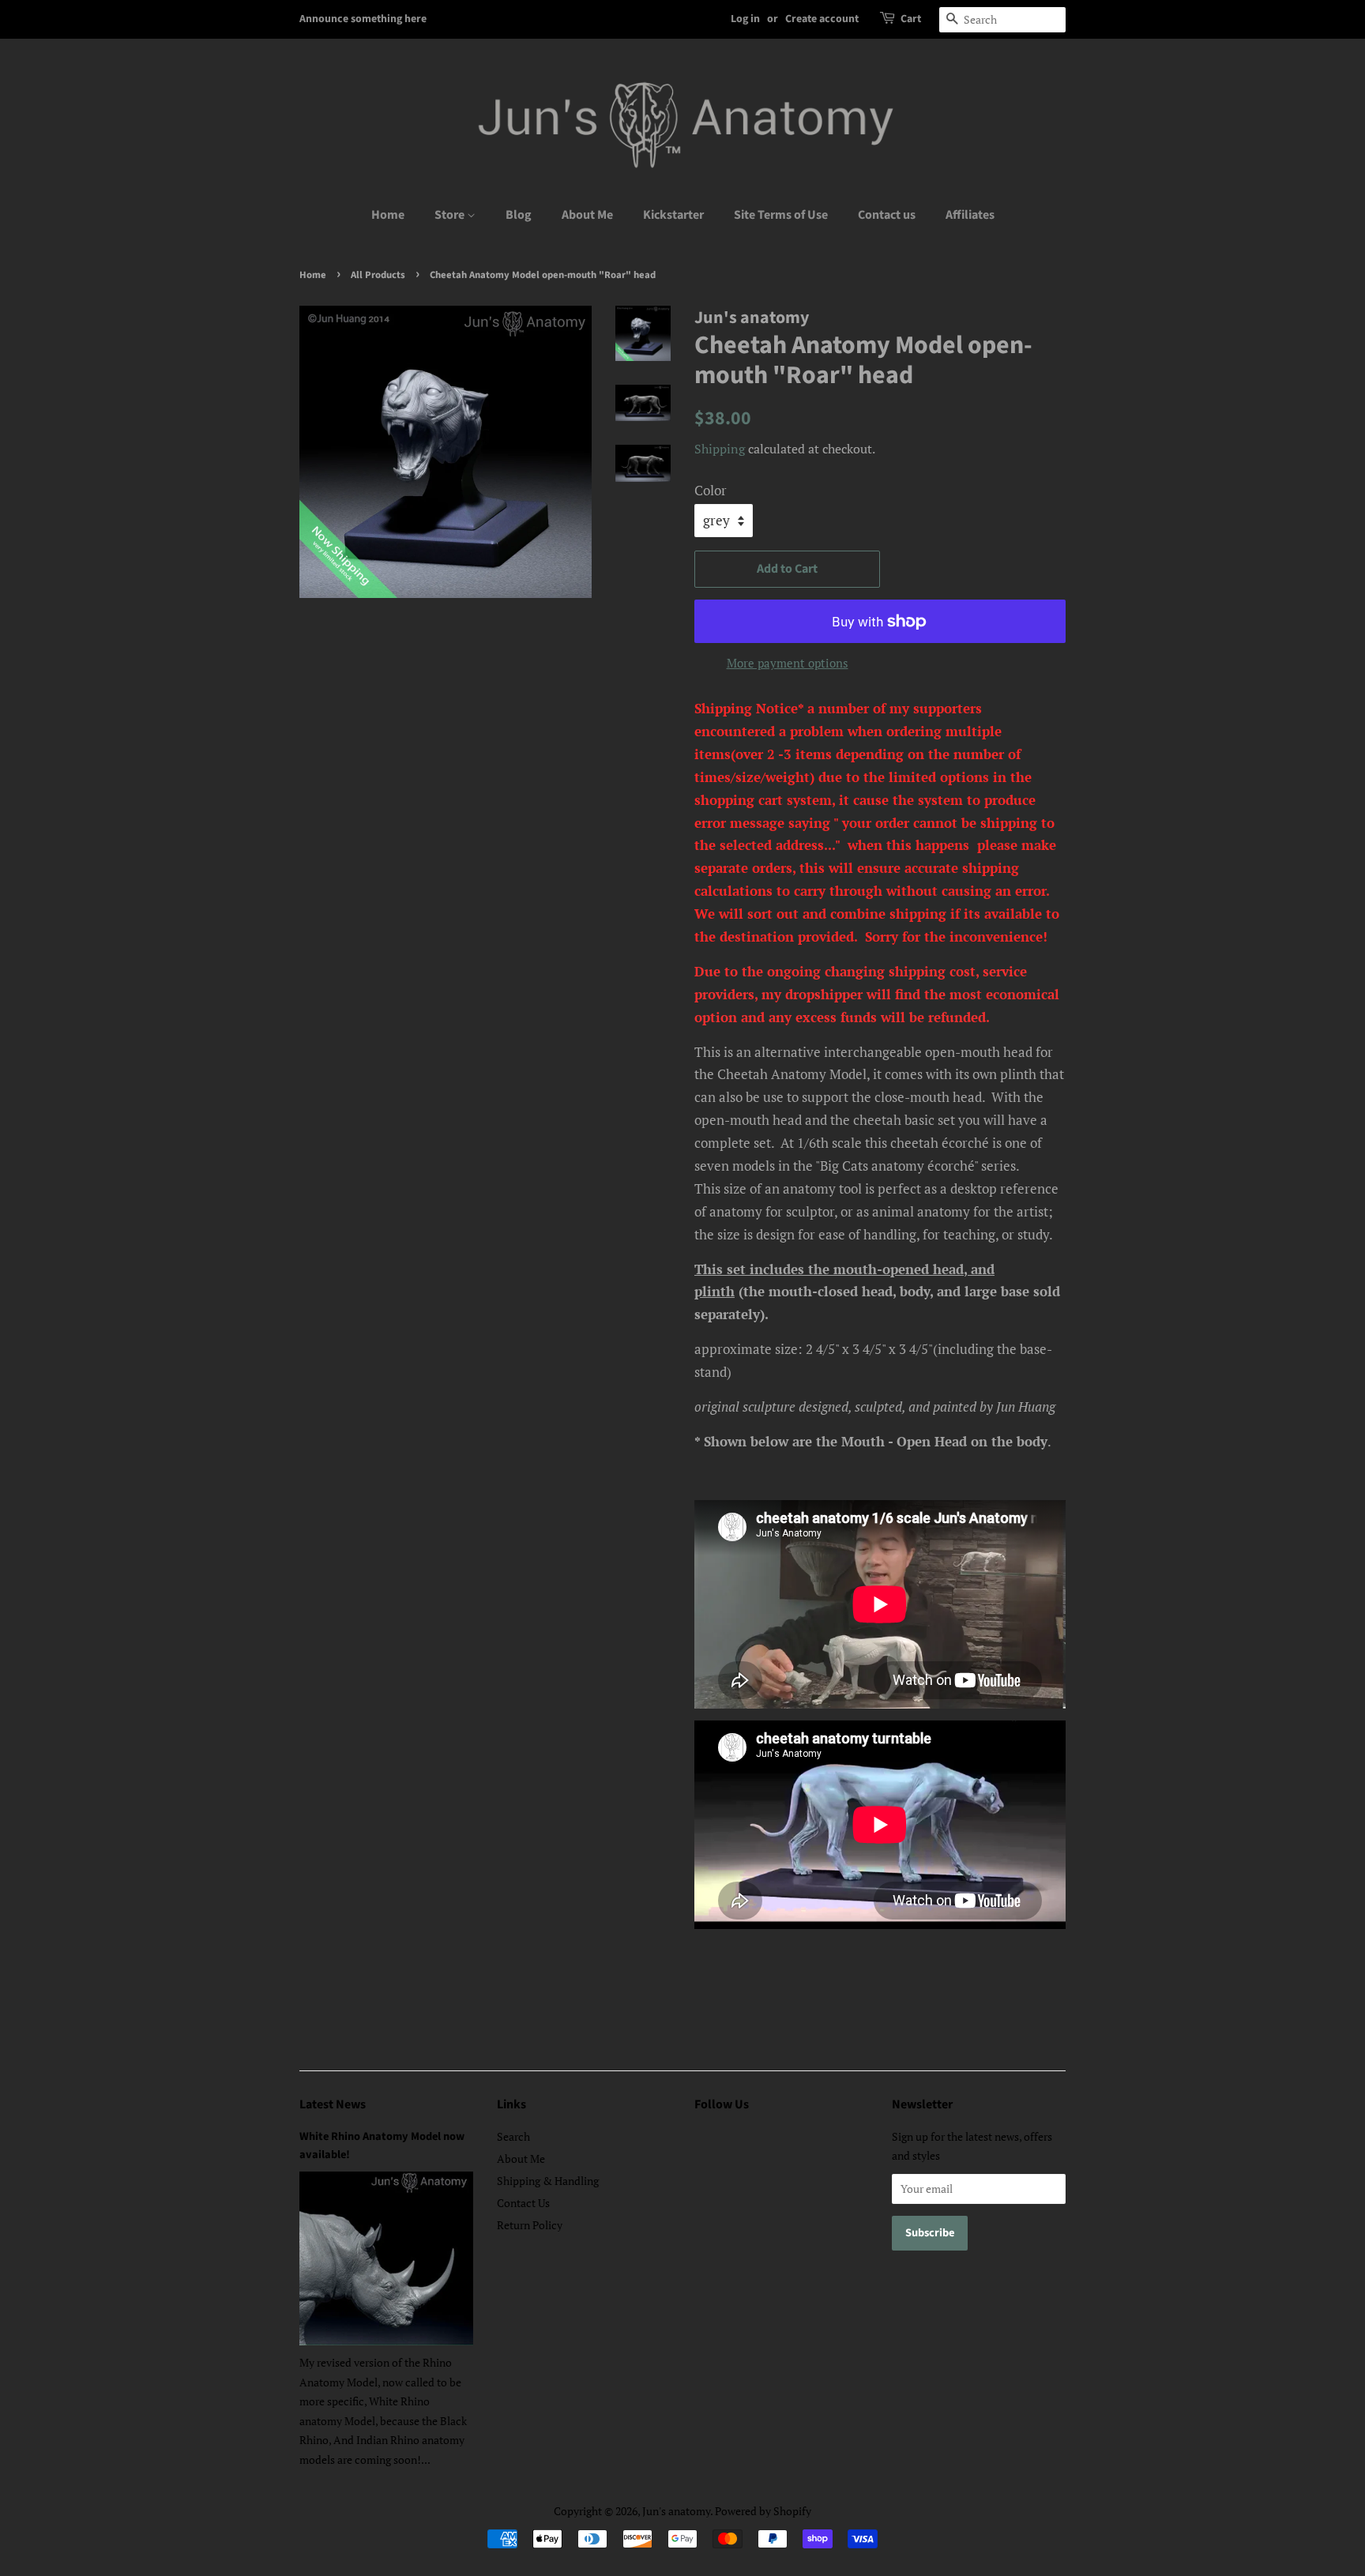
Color (711, 490)
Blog (519, 215)
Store (451, 215)
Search (513, 2136)
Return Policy (530, 2225)
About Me (587, 215)
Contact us (887, 215)
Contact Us (523, 2203)
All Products (378, 275)
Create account (822, 19)
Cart (911, 19)
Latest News (333, 2104)
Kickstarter (673, 215)
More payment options (788, 663)
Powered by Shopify (763, 2511)
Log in (745, 19)
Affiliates (970, 215)
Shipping (720, 449)
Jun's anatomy (676, 2511)
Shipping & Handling (548, 2181)
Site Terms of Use (781, 215)
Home (388, 215)
